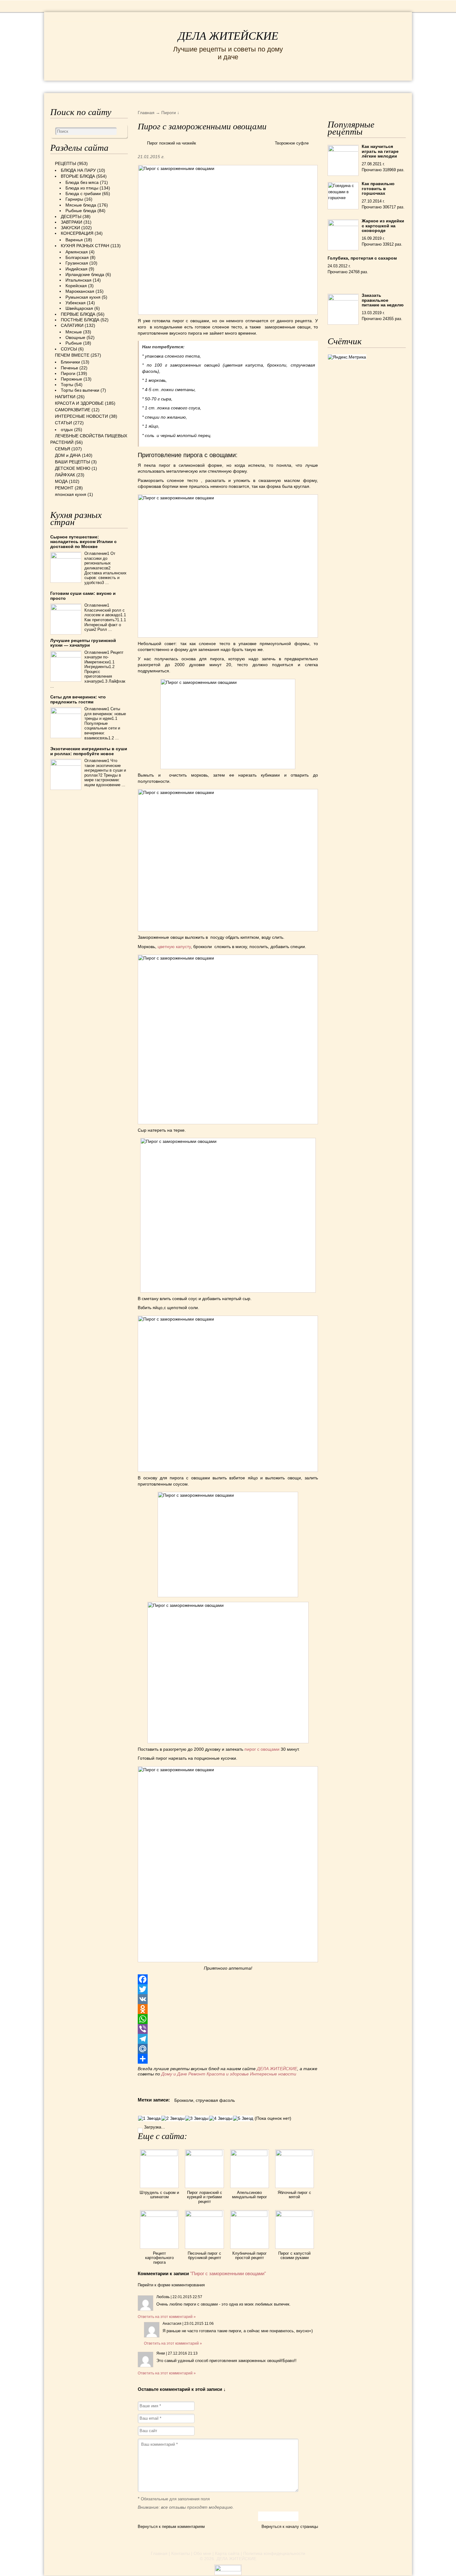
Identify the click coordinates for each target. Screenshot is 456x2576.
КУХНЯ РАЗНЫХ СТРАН (85, 246)
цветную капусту (174, 947)
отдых (67, 430)
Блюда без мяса (82, 182)
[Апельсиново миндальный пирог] (250, 2155)
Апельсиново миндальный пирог (250, 2195)
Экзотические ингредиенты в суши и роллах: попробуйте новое (89, 751)
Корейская (76, 286)
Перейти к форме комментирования (171, 2285)
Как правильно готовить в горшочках (378, 188)
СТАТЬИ (63, 423)
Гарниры (74, 199)
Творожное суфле (292, 143)
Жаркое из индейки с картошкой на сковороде (383, 226)
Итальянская (78, 280)
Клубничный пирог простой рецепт (250, 2255)
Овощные (75, 337)
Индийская (76, 269)
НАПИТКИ (65, 397)
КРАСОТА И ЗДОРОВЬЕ (121, 86)
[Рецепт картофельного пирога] (159, 2215)
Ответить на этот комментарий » (167, 2317)
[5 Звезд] (243, 2118)
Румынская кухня (83, 297)
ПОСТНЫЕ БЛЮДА (80, 320)
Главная (159, 2553)
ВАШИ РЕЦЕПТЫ (72, 462)
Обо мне (202, 2553)
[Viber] (228, 2029)
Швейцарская (79, 308)
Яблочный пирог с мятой (294, 2195)
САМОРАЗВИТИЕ (73, 410)
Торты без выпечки (80, 390)
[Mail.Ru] (228, 2049)
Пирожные (72, 379)
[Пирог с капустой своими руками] (295, 2215)
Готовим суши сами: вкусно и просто (83, 596)
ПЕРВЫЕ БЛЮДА (78, 314)
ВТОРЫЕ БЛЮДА (78, 176)
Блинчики (70, 362)
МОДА (330, 86)
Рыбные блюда (81, 211)
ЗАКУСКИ (70, 228)
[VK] (228, 1999)
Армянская (77, 252)
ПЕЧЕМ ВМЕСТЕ (72, 355)
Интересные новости (274, 2074)
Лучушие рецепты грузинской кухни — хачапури (83, 643)
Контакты (181, 2553)
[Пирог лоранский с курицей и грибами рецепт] (204, 2155)
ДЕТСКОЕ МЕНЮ (73, 468)
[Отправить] (228, 2059)
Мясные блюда (81, 205)
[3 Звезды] (197, 2118)
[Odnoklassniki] (228, 2009)
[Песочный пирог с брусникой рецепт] (204, 2215)
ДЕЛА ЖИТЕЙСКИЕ (228, 36)
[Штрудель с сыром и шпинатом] (159, 2155)
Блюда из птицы (82, 188)
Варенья (74, 240)
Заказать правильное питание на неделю (383, 300)
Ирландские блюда (85, 274)
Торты (67, 385)
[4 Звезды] (221, 2118)
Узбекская (76, 303)
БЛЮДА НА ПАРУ (78, 170)
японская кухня (71, 494)
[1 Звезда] (149, 2118)
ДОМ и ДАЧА (295, 86)
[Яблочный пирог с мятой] (295, 2155)
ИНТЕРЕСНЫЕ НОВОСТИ (202, 86)
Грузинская (77, 263)
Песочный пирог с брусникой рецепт (204, 2255)
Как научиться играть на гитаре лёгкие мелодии (380, 151)
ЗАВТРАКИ (72, 222)
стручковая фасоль (215, 2100)
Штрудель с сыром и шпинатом (159, 2195)
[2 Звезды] (173, 2118)
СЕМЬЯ (259, 86)
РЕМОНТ (359, 86)
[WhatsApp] (228, 2019)
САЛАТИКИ (72, 325)
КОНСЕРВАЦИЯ (77, 233)
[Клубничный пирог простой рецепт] (250, 2215)
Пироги (68, 373)
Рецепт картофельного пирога (159, 2258)
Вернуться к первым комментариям (171, 2527)
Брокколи (184, 2100)
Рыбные (74, 343)
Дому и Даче (174, 2074)
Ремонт (197, 2074)
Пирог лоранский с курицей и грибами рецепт (205, 2197)
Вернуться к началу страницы (290, 2527)
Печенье (69, 368)
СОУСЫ (69, 349)
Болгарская (77, 257)
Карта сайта (227, 2553)
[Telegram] (228, 2039)
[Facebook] (228, 1979)
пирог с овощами (262, 1749)
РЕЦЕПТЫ (64, 86)
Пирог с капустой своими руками (294, 2255)
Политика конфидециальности (274, 2553)
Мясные (74, 332)
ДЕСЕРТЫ (71, 216)
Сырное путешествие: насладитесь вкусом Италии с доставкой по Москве (83, 542)
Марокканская (80, 291)
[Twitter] (228, 1989)
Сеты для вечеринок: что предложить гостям (78, 699)
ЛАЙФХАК (65, 475)
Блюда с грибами (83, 194)
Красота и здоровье (228, 2074)
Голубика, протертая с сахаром (362, 258)
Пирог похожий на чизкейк (172, 143)
